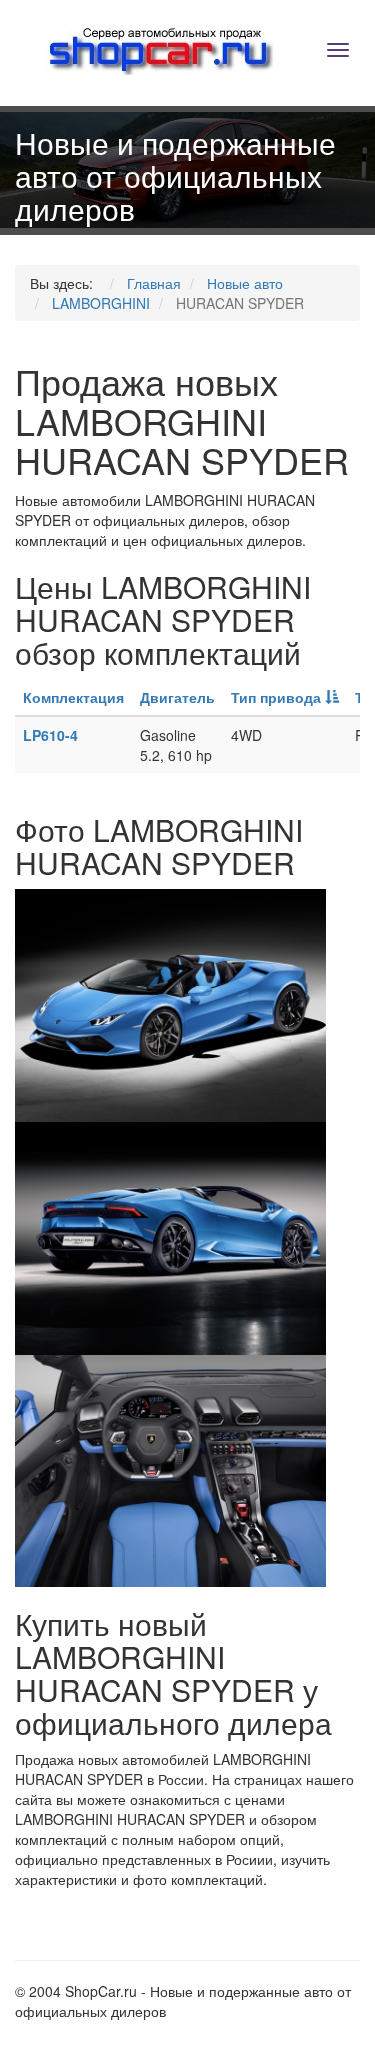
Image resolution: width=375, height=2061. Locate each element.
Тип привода (278, 697)
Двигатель (177, 697)
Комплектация (73, 697)
